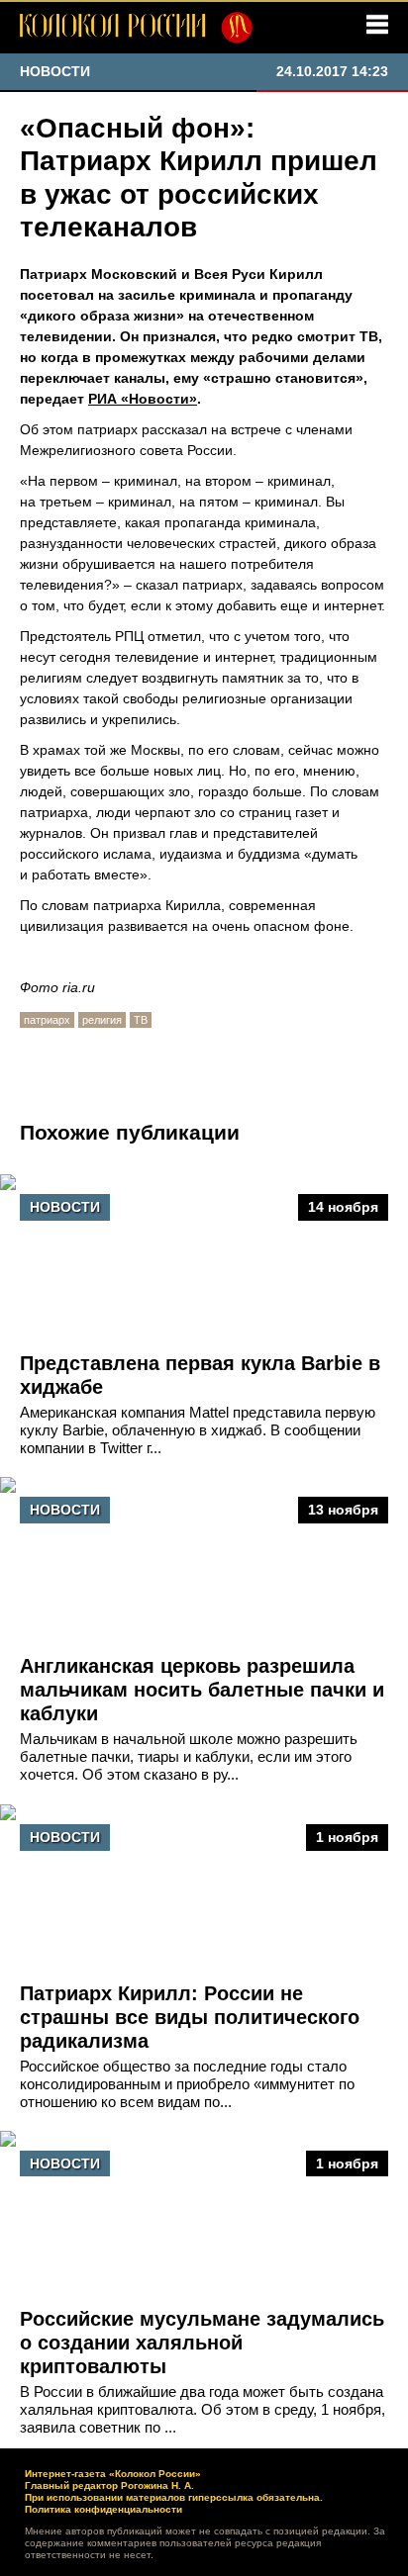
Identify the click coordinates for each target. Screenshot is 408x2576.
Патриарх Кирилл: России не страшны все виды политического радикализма (190, 2017)
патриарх (47, 1020)
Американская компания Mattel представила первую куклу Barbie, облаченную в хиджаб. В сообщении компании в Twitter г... (198, 1430)
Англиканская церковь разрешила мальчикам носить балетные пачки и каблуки (202, 1690)
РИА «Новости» (143, 399)
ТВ (141, 1020)
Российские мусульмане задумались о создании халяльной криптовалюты (202, 2343)
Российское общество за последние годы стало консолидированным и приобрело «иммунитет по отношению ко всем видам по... (187, 2084)
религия (102, 1020)
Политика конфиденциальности (103, 2509)
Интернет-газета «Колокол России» (113, 2474)
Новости (65, 1207)
